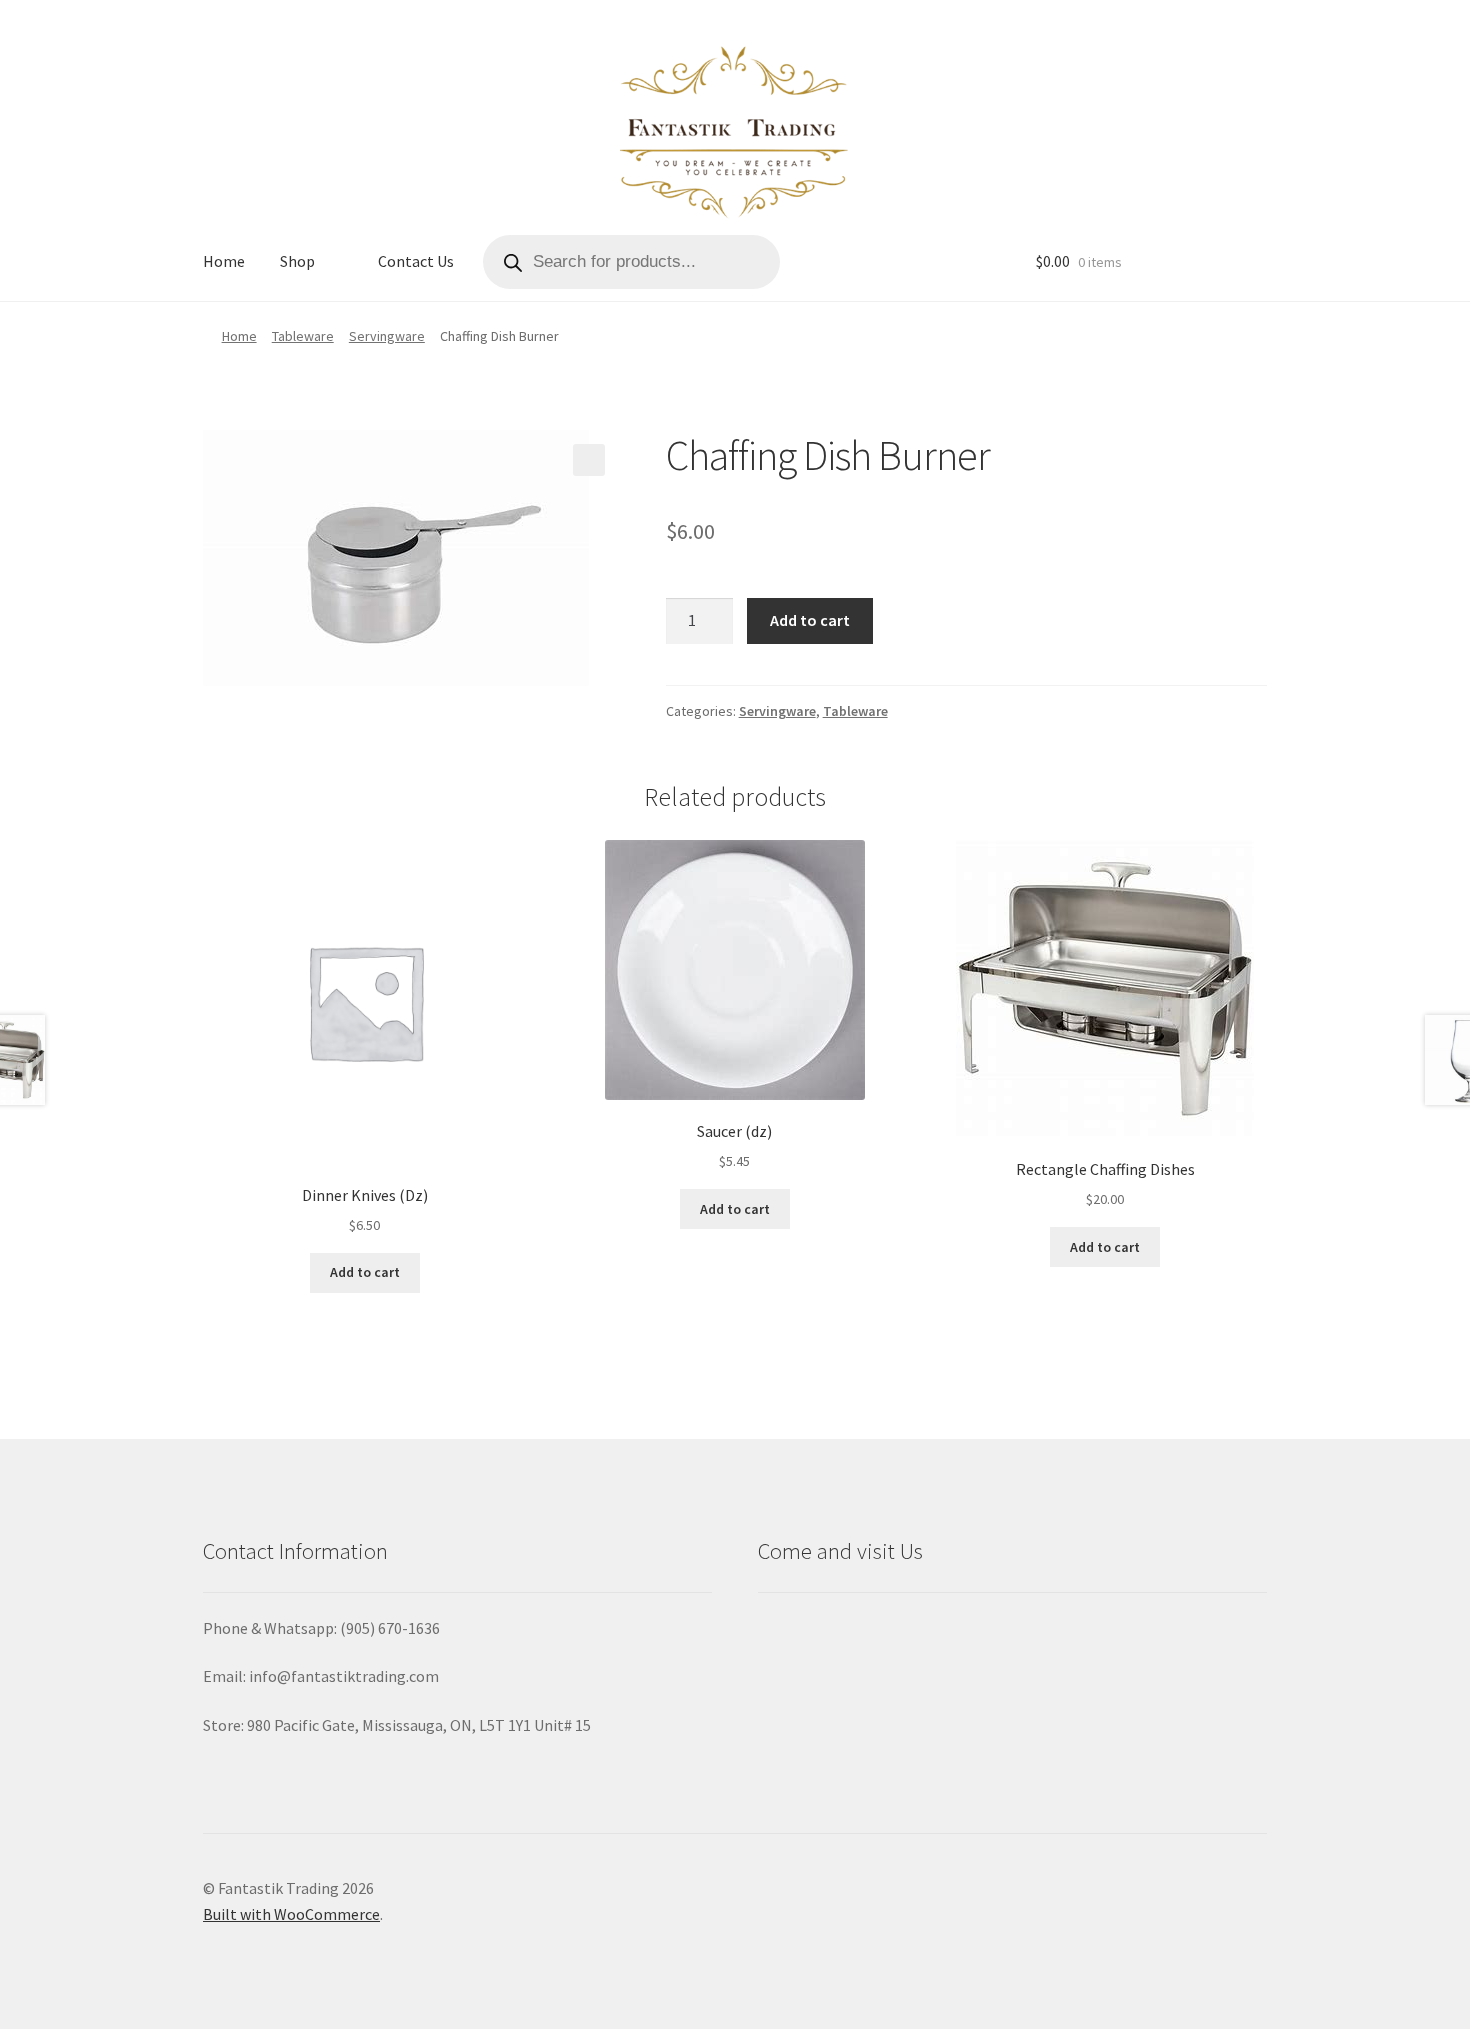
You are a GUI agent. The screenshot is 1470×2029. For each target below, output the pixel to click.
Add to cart (810, 620)
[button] (589, 460)
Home (224, 261)
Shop (297, 261)
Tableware (303, 336)
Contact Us (416, 261)
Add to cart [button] (365, 1272)
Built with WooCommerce (291, 1914)
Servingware (387, 336)
